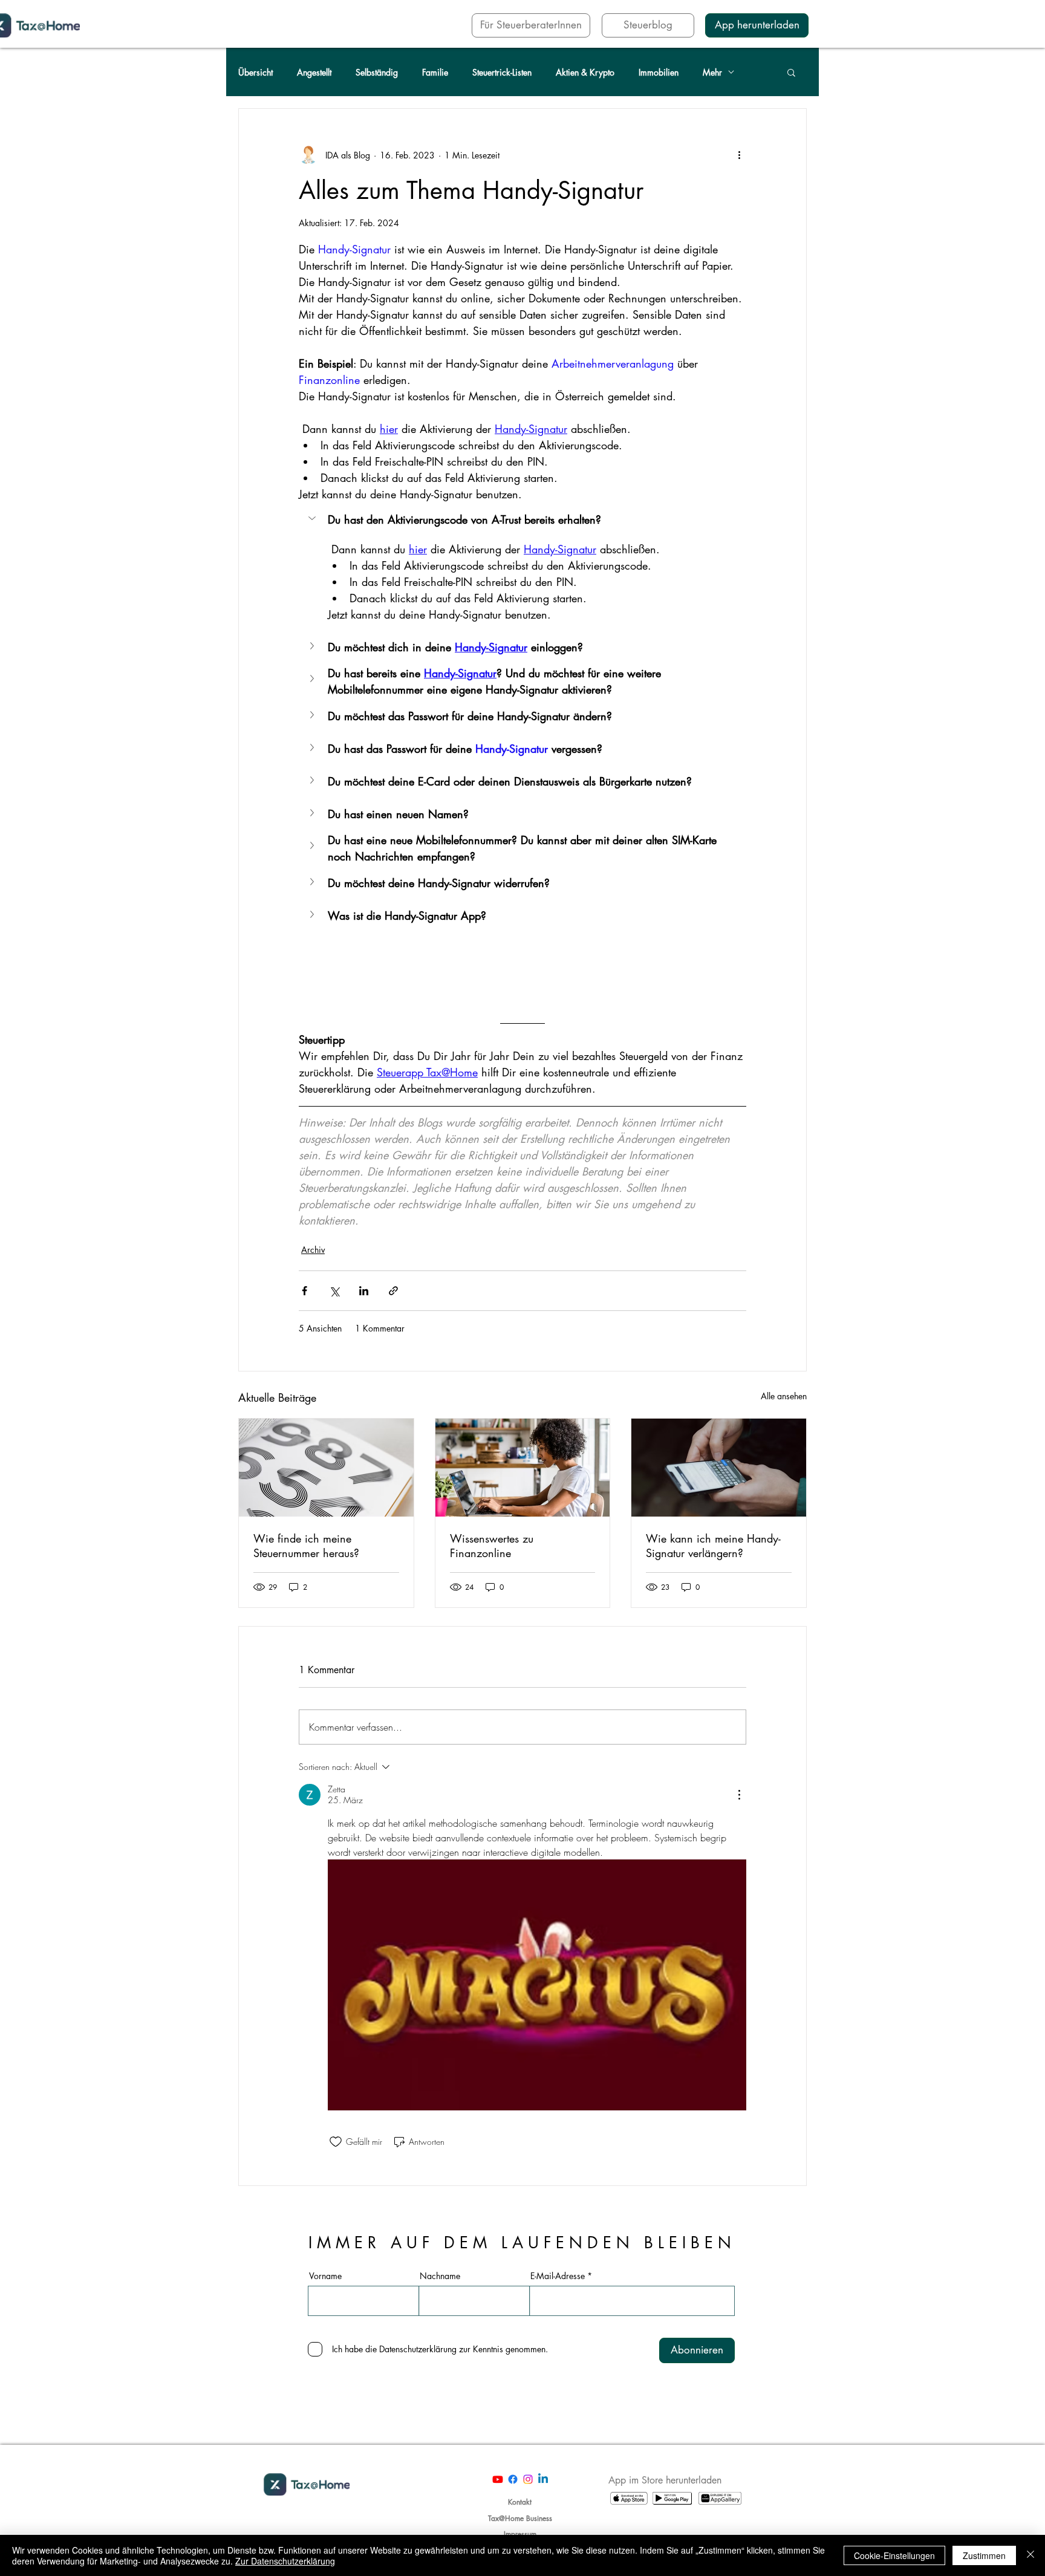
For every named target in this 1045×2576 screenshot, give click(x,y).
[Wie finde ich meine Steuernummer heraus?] (326, 1468)
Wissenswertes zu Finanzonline (492, 1546)
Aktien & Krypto (585, 72)
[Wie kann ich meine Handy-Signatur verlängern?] (719, 1468)
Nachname (440, 2276)
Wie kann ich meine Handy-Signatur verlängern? (713, 1546)
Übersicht (256, 72)
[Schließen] (1030, 2555)
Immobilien (659, 72)
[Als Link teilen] (393, 1291)
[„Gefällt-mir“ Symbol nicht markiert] (336, 2142)
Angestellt (314, 72)
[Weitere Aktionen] (739, 155)
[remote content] (522, 969)
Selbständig (377, 72)
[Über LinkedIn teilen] (364, 1291)
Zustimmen (984, 2555)
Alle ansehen (784, 1396)
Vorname (325, 2276)
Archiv (313, 1250)
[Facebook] (513, 2479)
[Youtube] (498, 2479)
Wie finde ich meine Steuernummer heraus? (306, 1546)
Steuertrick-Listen (502, 72)
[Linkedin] (543, 2479)
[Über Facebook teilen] (304, 1291)
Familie (435, 72)
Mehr (712, 72)
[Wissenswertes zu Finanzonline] (523, 1468)
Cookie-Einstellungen (894, 2555)
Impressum (520, 2534)
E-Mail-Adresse (558, 2276)
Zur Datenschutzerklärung (285, 2561)
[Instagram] (528, 2479)
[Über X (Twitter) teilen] (334, 1291)
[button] (791, 72)
